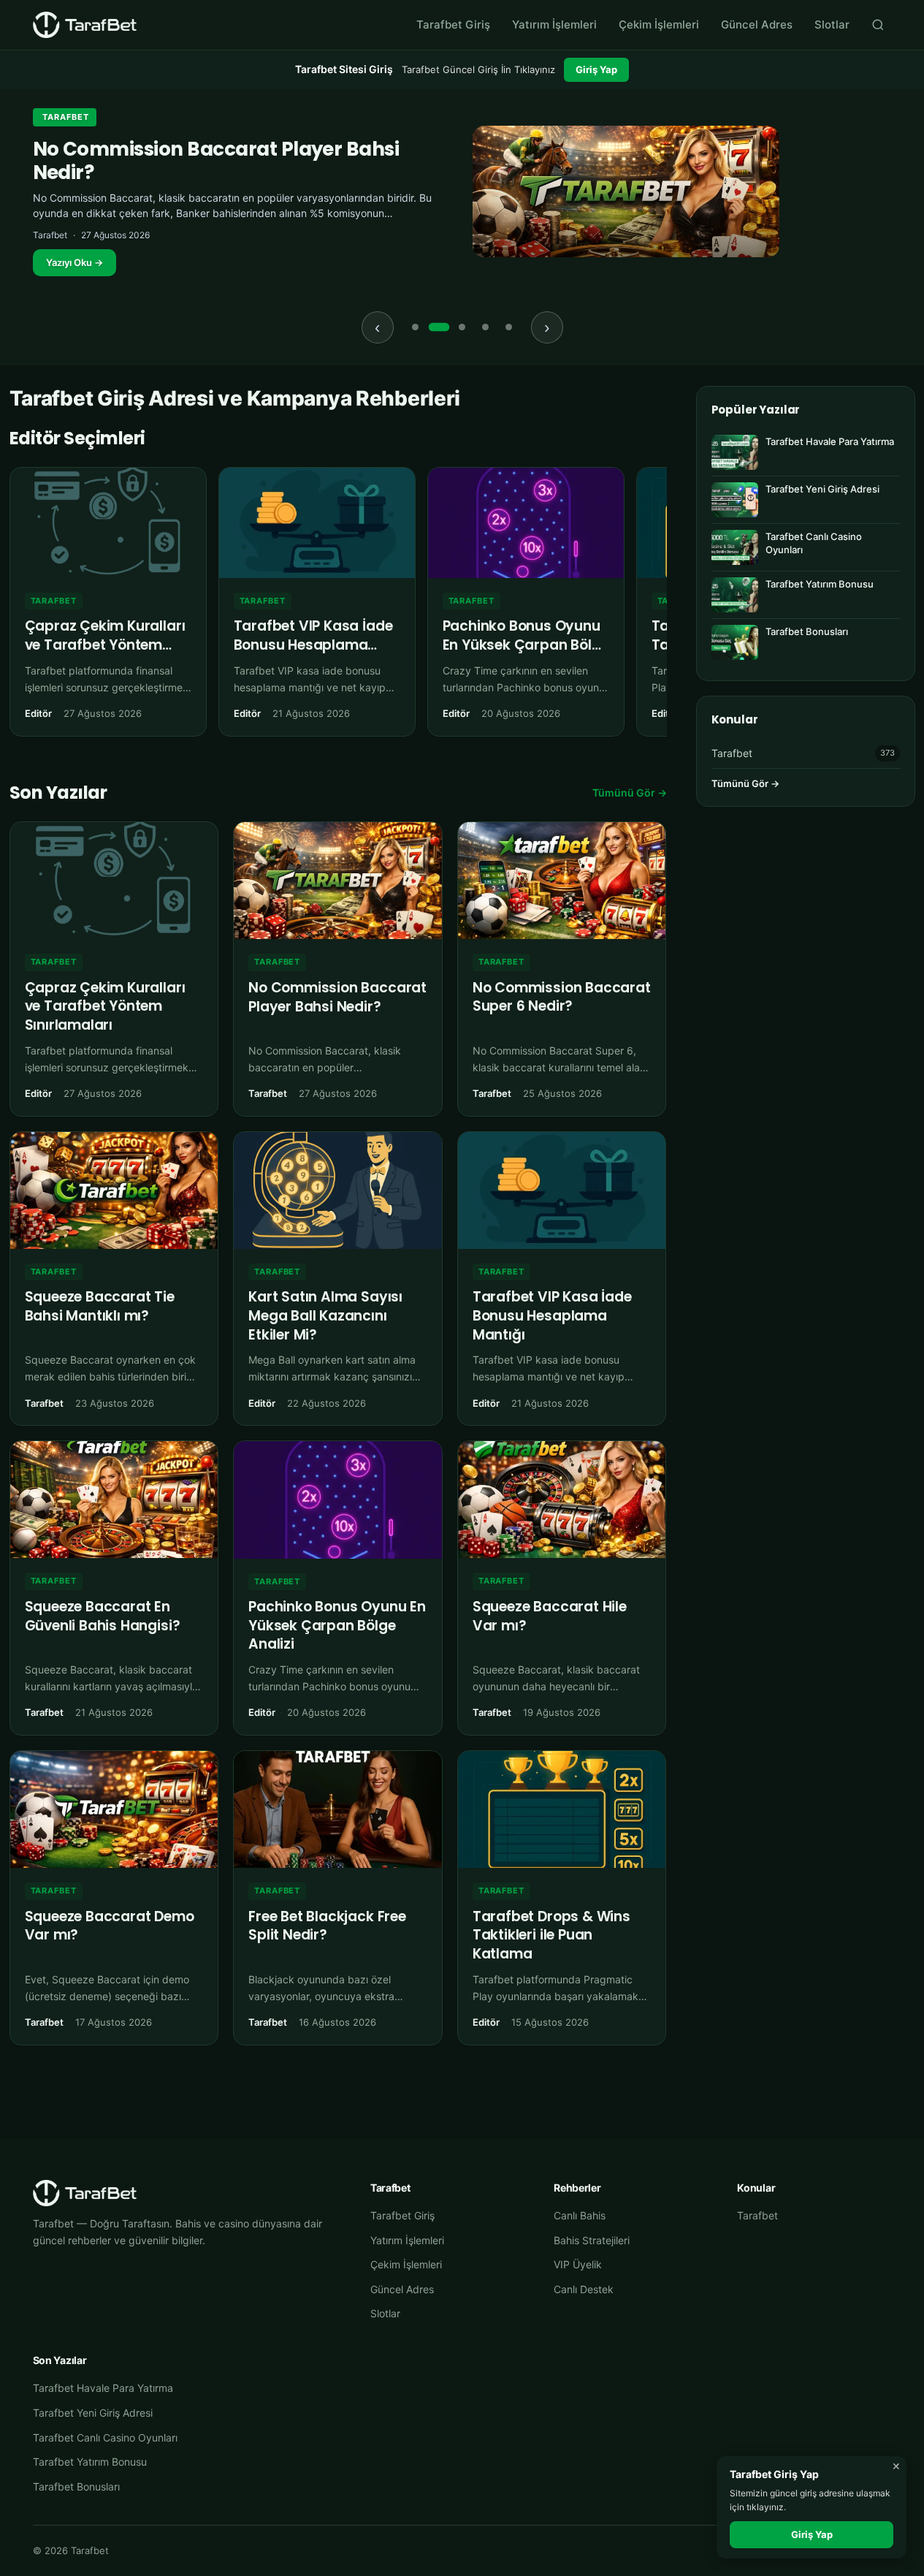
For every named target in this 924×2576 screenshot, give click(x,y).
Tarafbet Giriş (453, 24)
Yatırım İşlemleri (554, 24)
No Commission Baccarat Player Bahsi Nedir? (216, 160)
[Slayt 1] (416, 327)
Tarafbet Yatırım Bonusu (90, 2462)
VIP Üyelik (578, 2264)
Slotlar (832, 24)
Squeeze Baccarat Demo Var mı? (110, 1926)
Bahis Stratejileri (592, 2240)
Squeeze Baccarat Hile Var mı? (550, 1616)
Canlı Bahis (580, 2215)
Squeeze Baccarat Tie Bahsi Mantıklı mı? (100, 1306)
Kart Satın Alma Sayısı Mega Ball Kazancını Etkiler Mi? (325, 1315)
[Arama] (878, 25)
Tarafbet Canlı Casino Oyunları (105, 2438)
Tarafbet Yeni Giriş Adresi (93, 2413)
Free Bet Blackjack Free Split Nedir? (327, 1926)
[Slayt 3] (462, 327)
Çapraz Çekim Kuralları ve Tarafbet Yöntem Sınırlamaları (105, 645)
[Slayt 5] (509, 327)
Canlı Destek (584, 2289)
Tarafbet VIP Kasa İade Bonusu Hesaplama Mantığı (313, 645)
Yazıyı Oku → (75, 262)
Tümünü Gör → (630, 793)
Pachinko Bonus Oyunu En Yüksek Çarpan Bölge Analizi (526, 645)
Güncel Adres (757, 24)
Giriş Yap (596, 69)
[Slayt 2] (439, 327)
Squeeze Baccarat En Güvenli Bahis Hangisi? (103, 1616)
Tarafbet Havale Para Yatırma (103, 2388)
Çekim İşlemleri (659, 24)
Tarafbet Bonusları (76, 2486)
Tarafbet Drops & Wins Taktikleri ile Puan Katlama (551, 1935)
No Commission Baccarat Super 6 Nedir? (562, 997)
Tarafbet (66, 117)
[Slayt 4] (486, 327)
